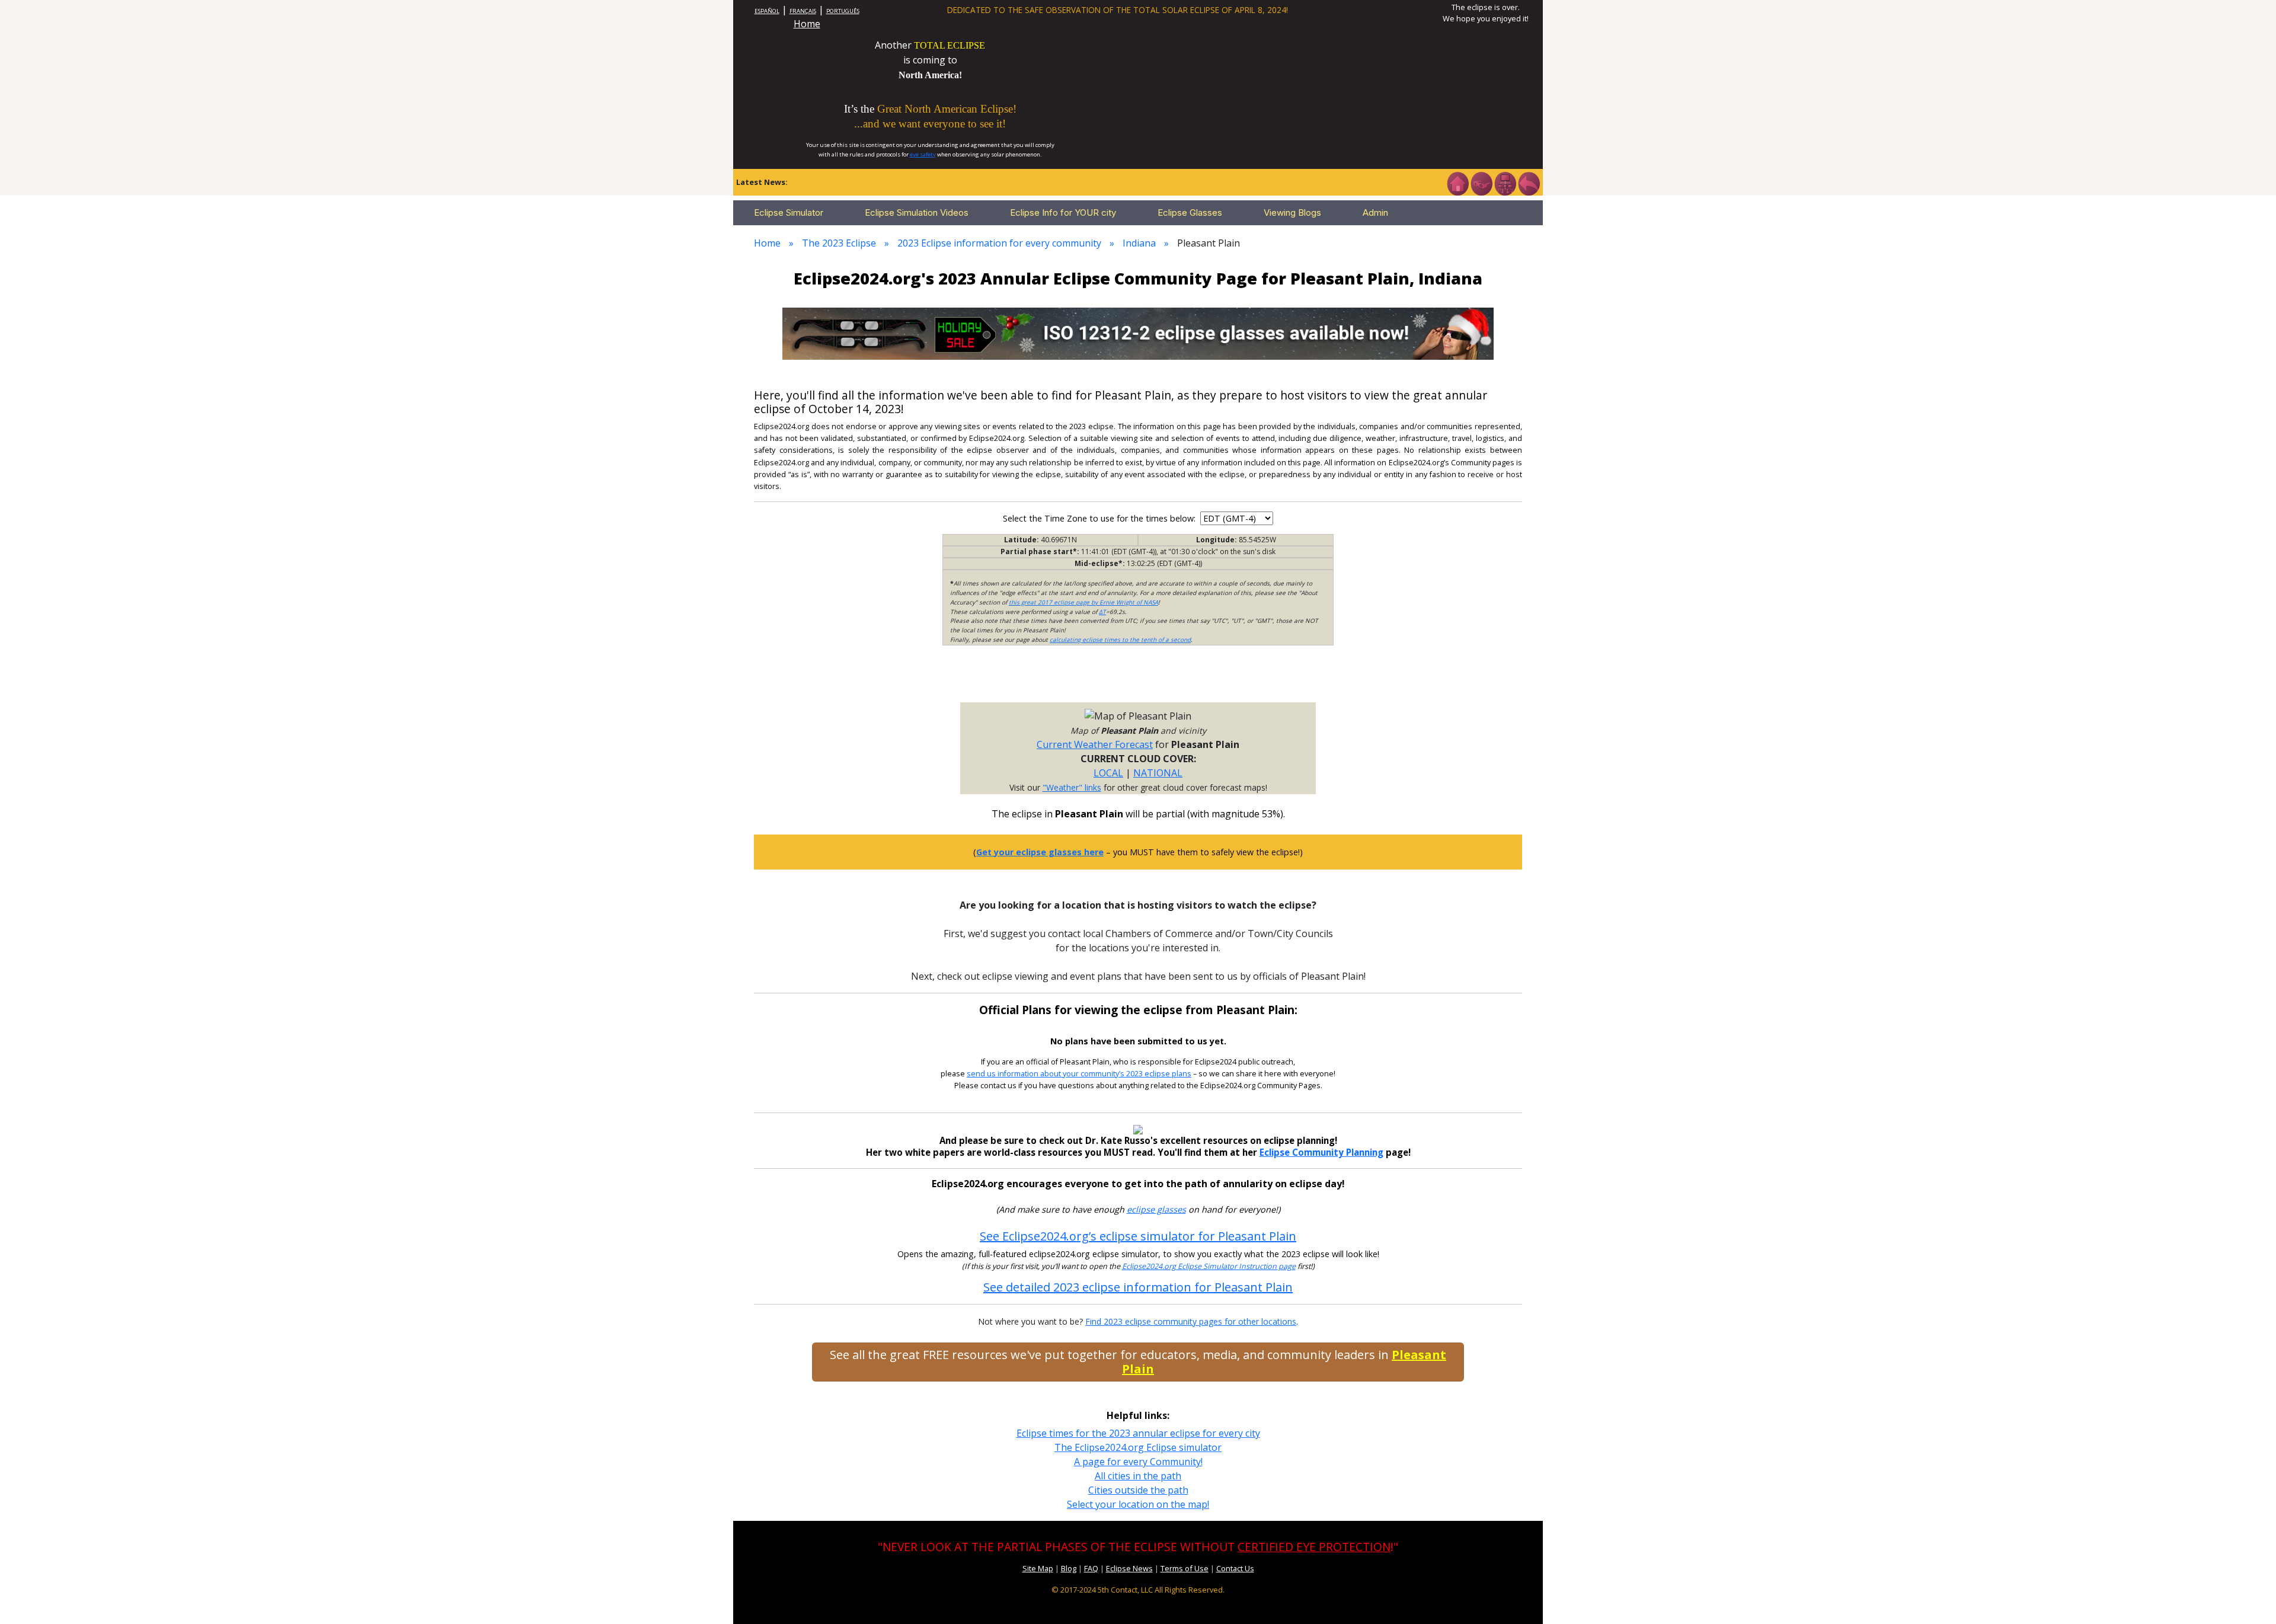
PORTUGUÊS (843, 11)
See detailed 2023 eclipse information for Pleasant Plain (1138, 1287)
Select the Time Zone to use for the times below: (1100, 518)
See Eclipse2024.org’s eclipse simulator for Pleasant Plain (1138, 1236)
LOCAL (1108, 773)
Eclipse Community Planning (1321, 1152)
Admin (1375, 212)
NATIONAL (1158, 773)
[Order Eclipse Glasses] (1481, 183)
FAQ (1091, 1568)
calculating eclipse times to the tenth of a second (1120, 640)
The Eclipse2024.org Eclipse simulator (1138, 1447)
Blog (1069, 1568)
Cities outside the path (1138, 1490)
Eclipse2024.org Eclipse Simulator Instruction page (1209, 1266)
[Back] (1529, 183)
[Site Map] (1505, 183)
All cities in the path (1138, 1476)
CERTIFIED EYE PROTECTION (1314, 1547)
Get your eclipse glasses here (1040, 852)
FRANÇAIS (803, 11)
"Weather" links (1072, 787)
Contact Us (1235, 1568)
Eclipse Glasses (1190, 212)
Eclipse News (1129, 1568)
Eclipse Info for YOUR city (1063, 212)
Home (807, 24)
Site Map (1038, 1568)
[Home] (1457, 183)
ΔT (1102, 612)
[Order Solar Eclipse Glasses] (1138, 333)
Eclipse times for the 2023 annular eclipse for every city (1138, 1433)
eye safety (923, 154)
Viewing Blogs (1292, 212)
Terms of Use (1185, 1568)
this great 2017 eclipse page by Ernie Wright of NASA (1083, 602)
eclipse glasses (1156, 1209)
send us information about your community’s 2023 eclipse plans (1079, 1074)
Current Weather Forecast (1095, 744)
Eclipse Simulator (789, 212)
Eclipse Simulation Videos (917, 212)
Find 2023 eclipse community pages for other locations (1191, 1321)
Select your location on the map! (1138, 1504)
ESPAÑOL (767, 11)
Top (2250, 1597)
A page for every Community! (1138, 1462)
